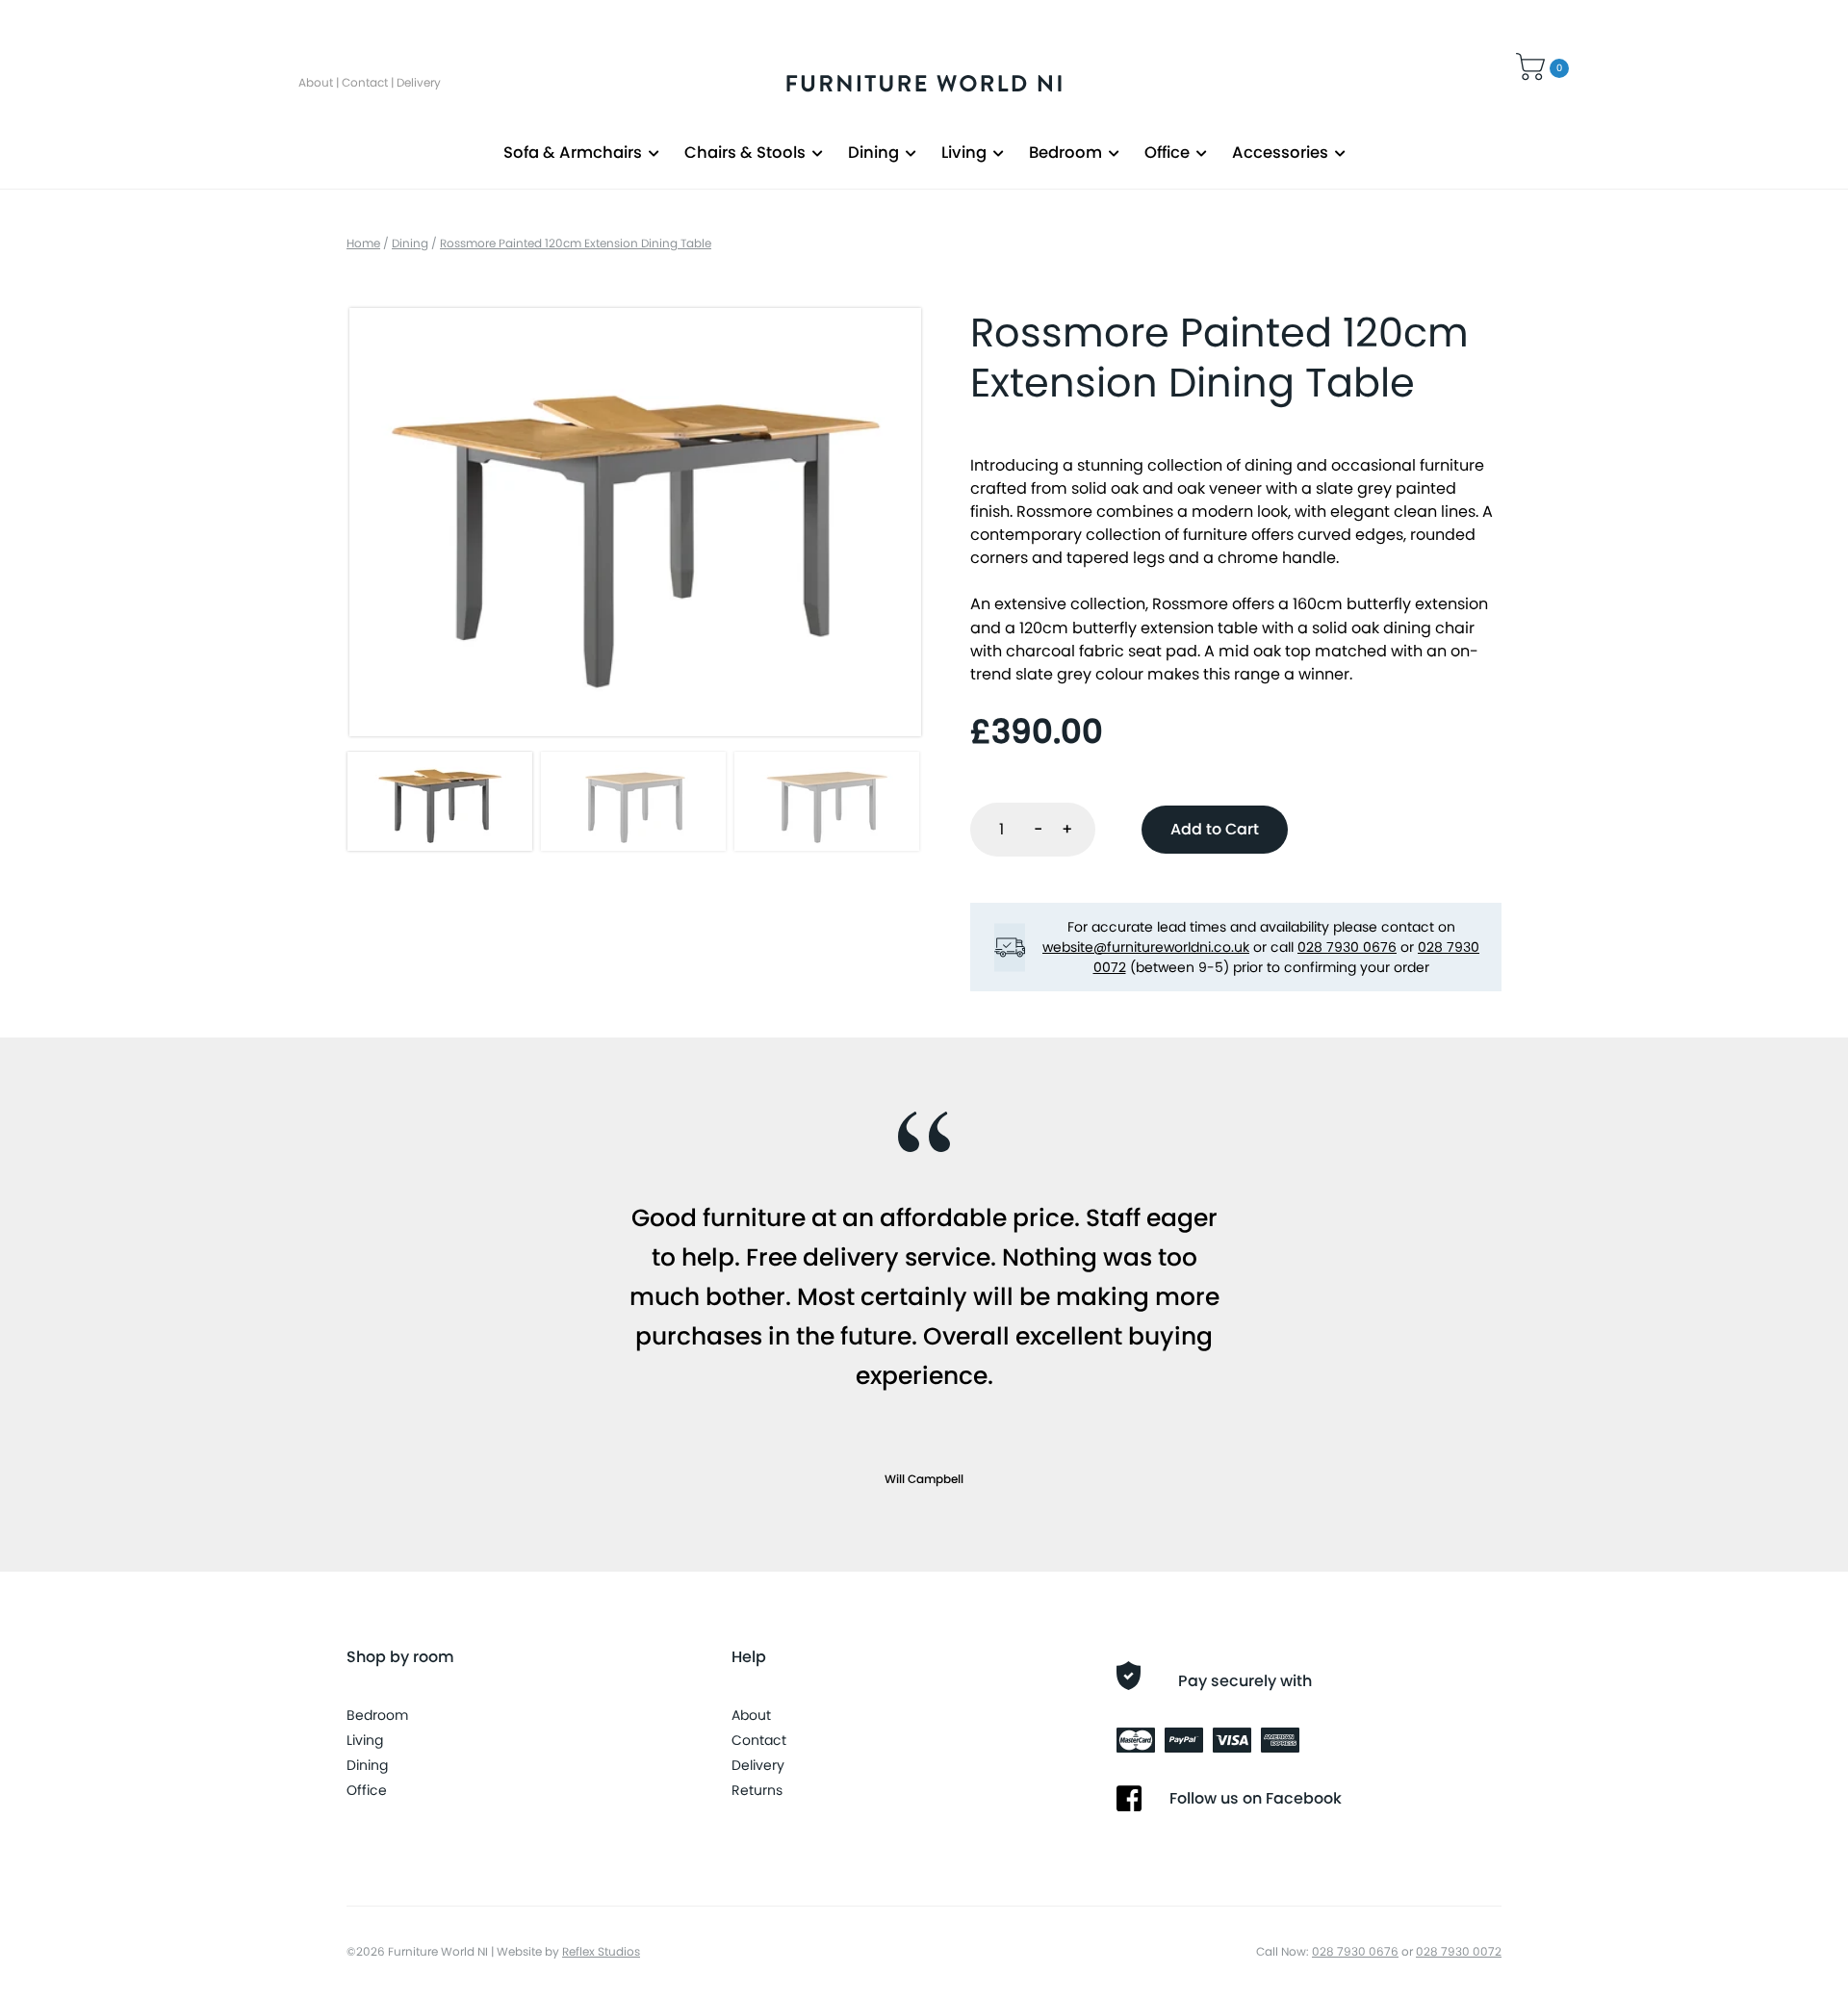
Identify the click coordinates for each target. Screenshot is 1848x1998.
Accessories (1280, 153)
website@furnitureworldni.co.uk (1146, 947)
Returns (757, 1790)
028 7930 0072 (1459, 1951)
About (316, 82)
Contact (365, 82)
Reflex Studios (601, 1951)
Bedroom (1065, 153)
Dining (873, 153)
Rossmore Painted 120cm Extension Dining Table (576, 243)
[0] (1533, 64)
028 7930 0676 (1347, 947)
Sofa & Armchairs (573, 153)
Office (1167, 153)
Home (363, 243)
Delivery (419, 82)
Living (964, 153)
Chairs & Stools (745, 153)
